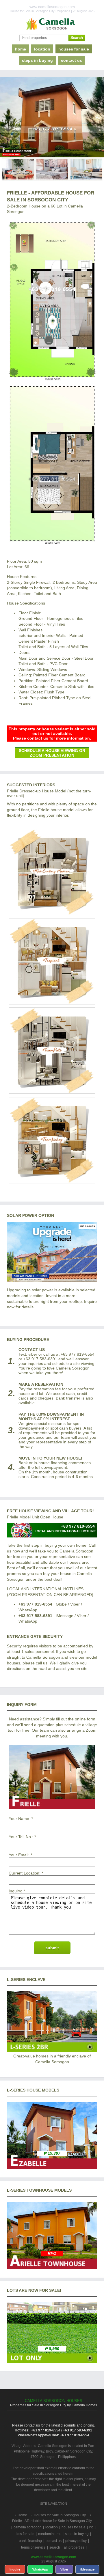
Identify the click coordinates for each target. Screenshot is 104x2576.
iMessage (87, 2569)
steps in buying (37, 60)
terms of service (33, 2547)
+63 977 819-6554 (35, 1604)
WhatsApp (40, 2569)
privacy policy (76, 2541)
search (55, 2547)
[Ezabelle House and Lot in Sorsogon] (52, 2167)
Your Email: (19, 1855)
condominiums (50, 2534)
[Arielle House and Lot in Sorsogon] (52, 2268)
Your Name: (19, 1819)
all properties (74, 2547)
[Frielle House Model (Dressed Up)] (52, 914)
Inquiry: (15, 1891)
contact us (71, 60)
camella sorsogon (28, 2527)
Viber (64, 2569)
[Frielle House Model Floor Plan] (52, 384)
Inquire (15, 2569)
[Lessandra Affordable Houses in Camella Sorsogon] (52, 2050)
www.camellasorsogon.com (54, 2557)
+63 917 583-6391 (35, 1616)
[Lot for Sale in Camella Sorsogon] (52, 2361)
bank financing (30, 2541)
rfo (91, 2527)
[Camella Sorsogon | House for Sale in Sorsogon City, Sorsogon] (52, 24)
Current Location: (25, 1873)
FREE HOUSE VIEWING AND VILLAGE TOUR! (50, 1511)
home (21, 49)
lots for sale (25, 2534)
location (42, 49)
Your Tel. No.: (21, 1837)
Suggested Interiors (31, 785)
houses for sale (74, 49)
